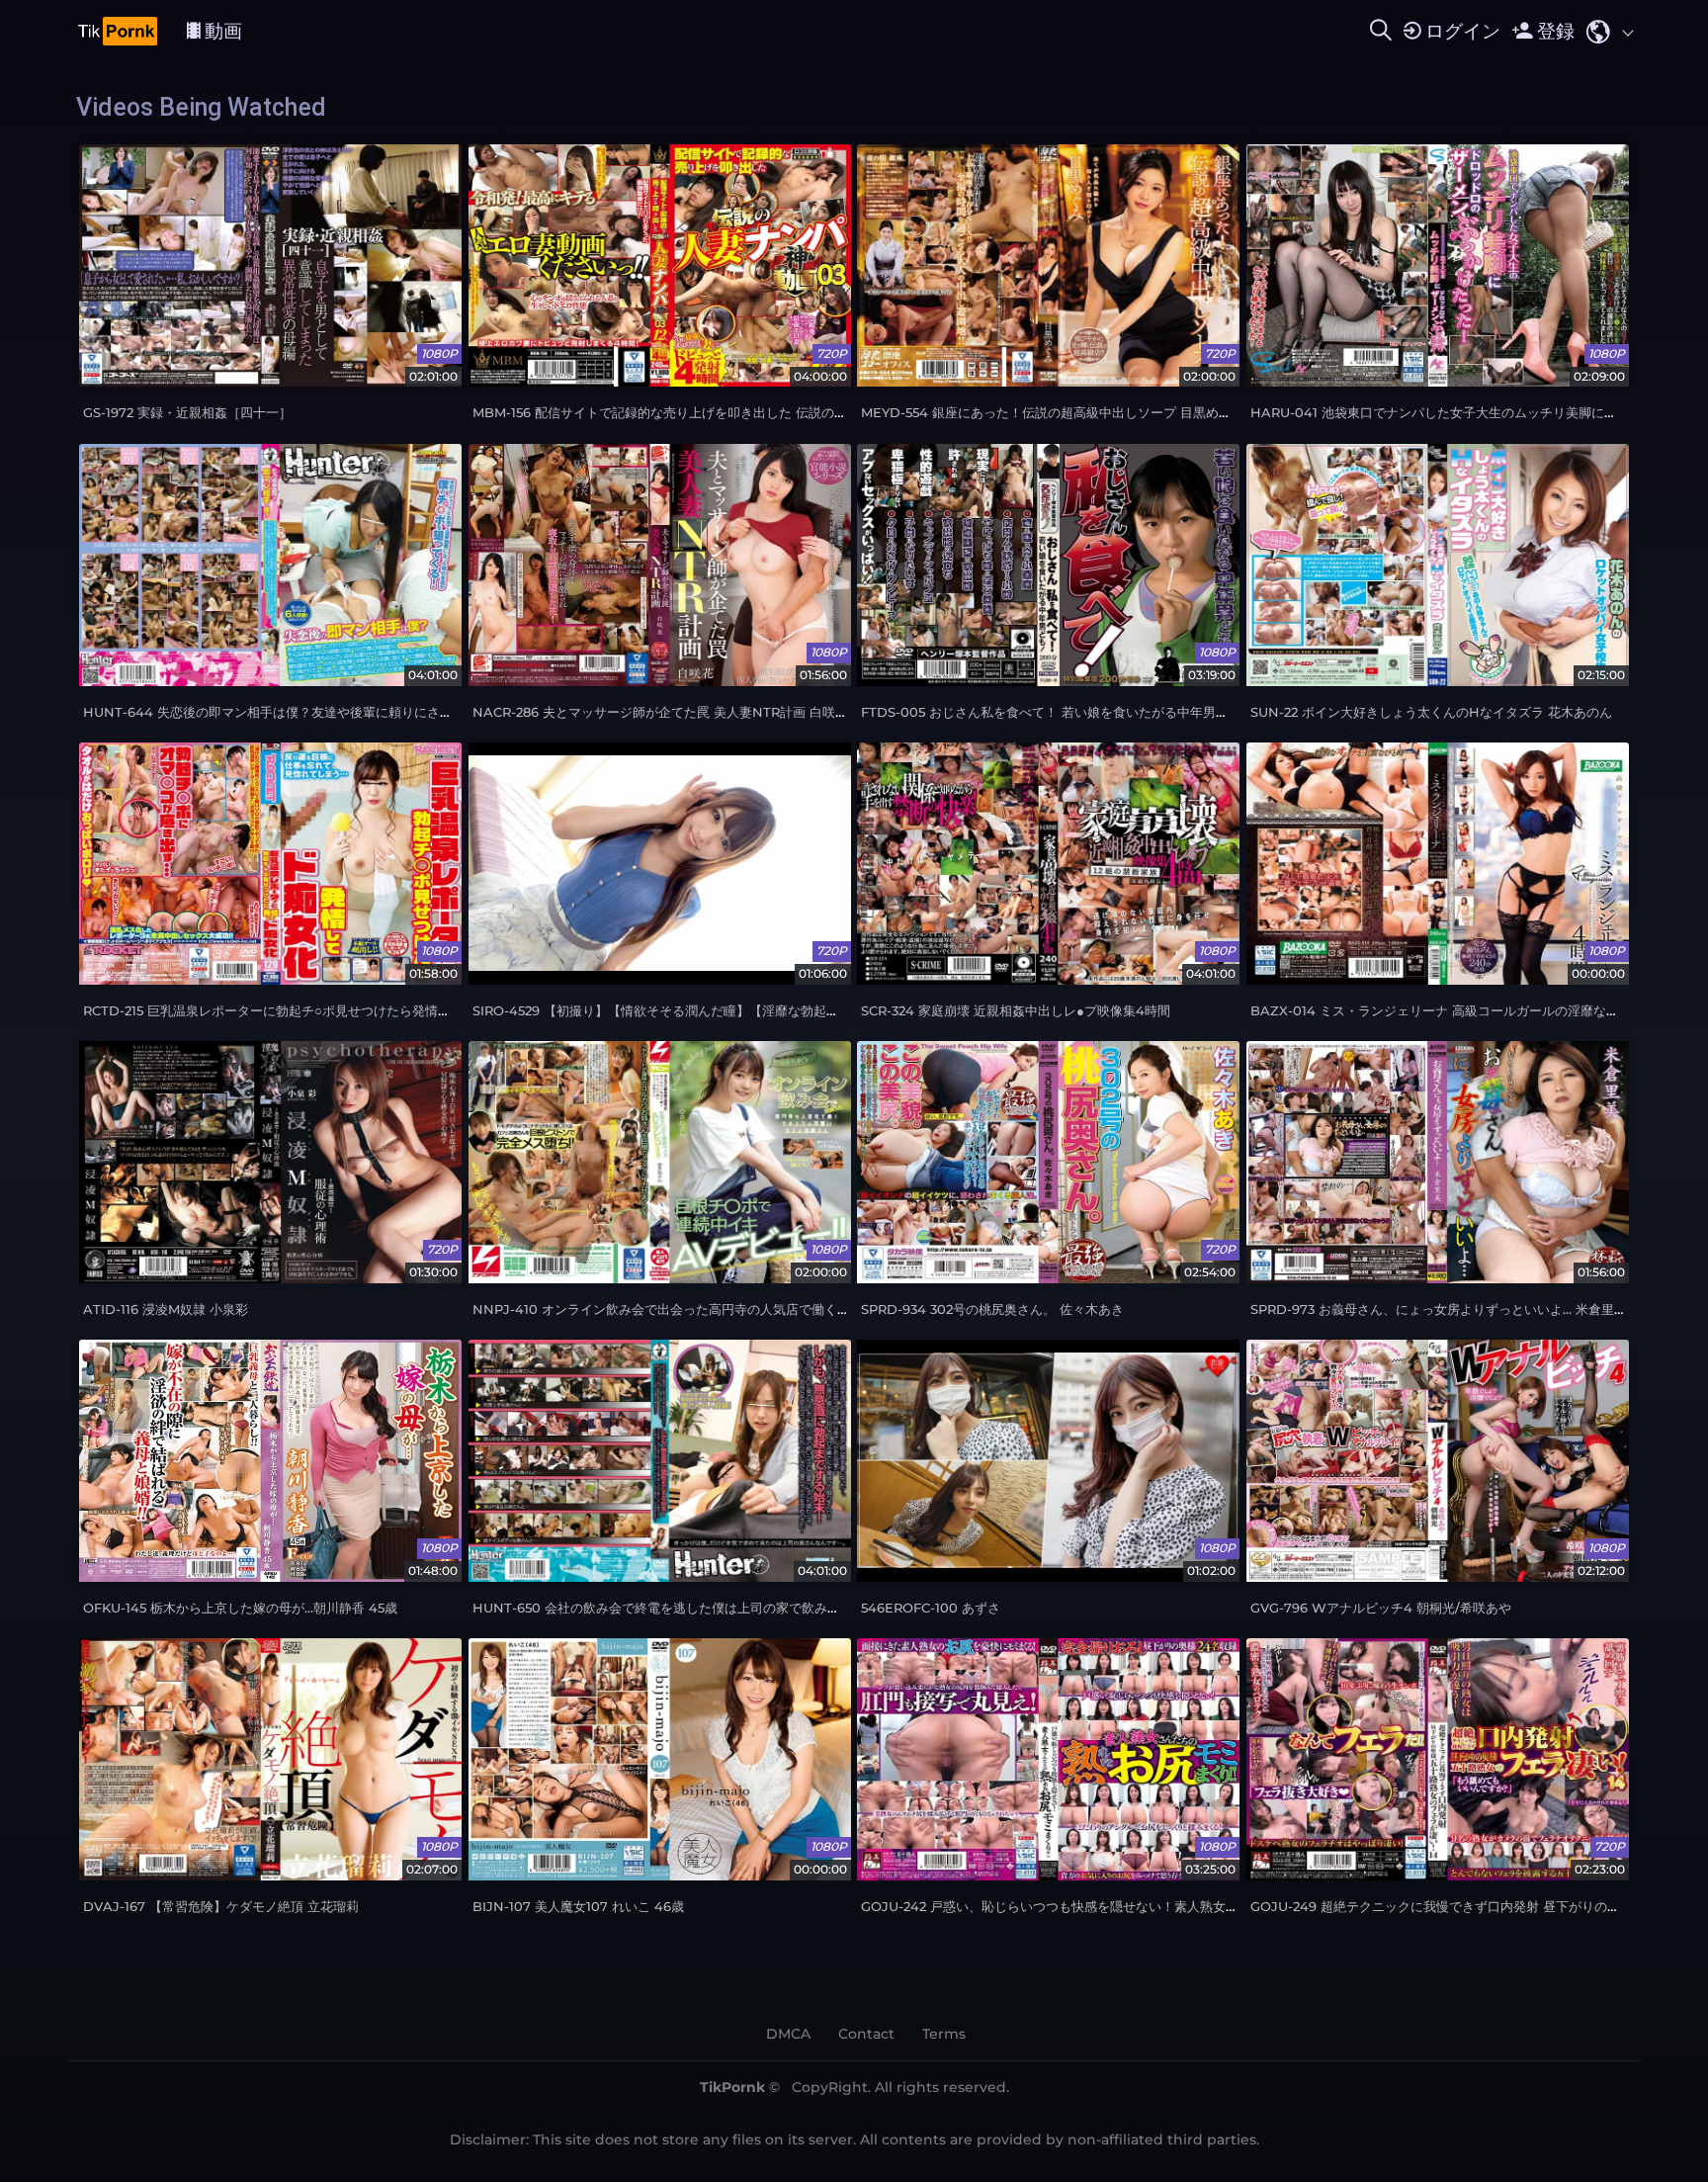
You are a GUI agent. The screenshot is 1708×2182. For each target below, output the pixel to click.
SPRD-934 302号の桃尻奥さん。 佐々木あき (992, 1309)
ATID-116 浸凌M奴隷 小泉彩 (166, 1309)
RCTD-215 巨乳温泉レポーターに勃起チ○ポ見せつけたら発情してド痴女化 (299, 1011)
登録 (1556, 31)
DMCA (788, 2034)
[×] (1381, 31)
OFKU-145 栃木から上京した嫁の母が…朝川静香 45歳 (240, 1608)
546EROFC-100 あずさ (931, 1608)
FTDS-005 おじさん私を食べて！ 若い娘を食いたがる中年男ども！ (1058, 712)
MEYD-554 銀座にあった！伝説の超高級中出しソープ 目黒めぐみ (1053, 413)
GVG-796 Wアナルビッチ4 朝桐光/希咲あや (1381, 1608)
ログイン (1463, 31)
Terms (944, 2034)
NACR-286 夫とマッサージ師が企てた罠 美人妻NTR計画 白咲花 (660, 712)
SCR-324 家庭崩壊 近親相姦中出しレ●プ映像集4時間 (1016, 1011)
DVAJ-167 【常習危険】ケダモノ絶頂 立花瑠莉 (221, 1907)
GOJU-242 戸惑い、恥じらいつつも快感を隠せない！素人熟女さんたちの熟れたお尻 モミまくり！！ (1154, 1907)
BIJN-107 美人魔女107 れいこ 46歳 (578, 1907)
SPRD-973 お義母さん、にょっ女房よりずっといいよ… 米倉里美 (1439, 1309)
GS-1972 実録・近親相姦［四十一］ (187, 413)
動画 (223, 31)
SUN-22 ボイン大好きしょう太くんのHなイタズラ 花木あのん (1431, 712)
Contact (866, 2034)
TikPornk (732, 2087)
